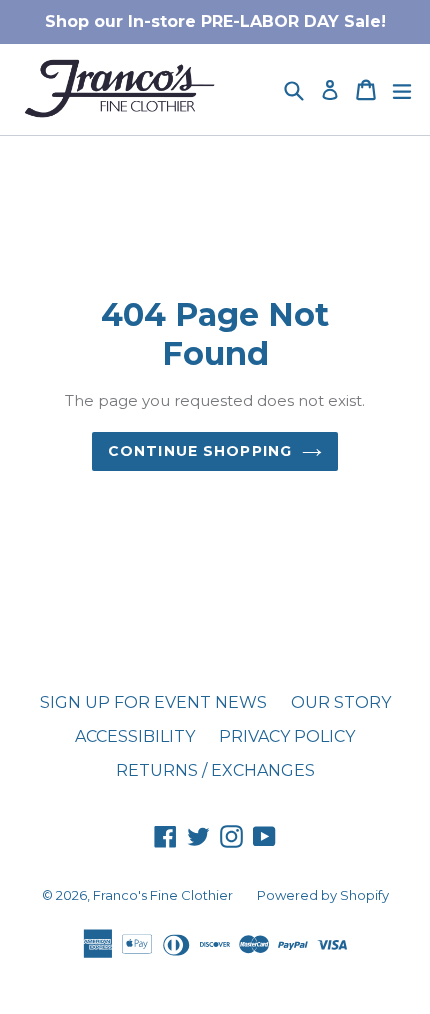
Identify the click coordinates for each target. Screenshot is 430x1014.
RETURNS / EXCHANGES (215, 770)
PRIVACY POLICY (287, 736)
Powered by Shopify (323, 895)
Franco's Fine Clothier (163, 895)
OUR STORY (341, 702)
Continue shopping (200, 451)
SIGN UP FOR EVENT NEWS (153, 702)
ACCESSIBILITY (135, 736)
